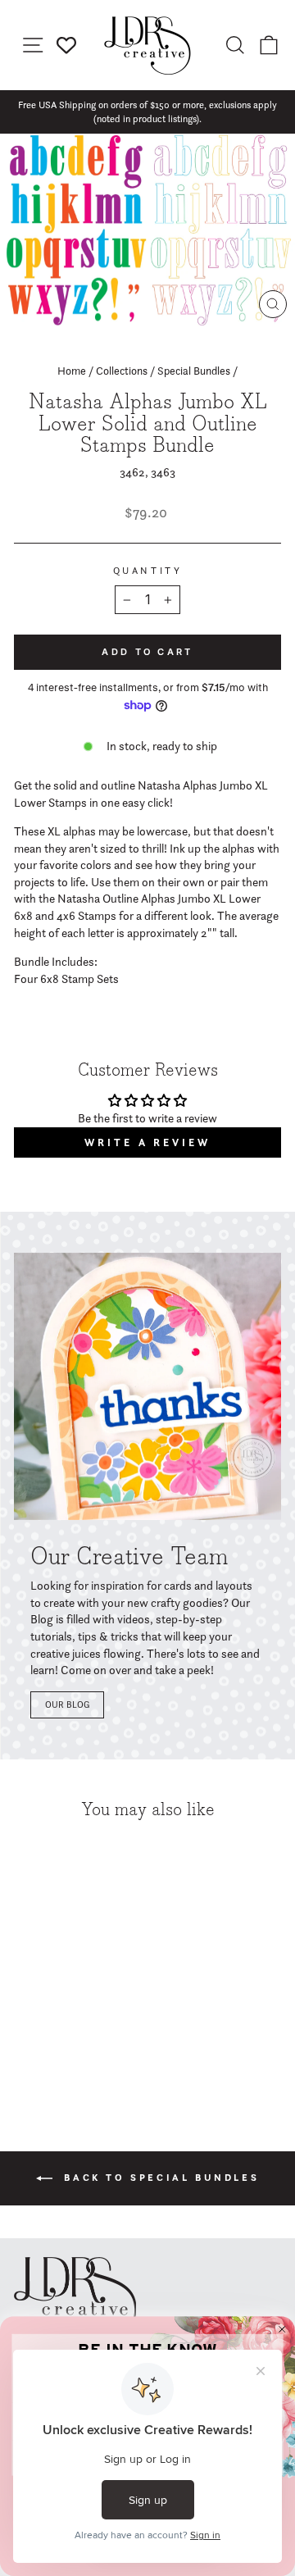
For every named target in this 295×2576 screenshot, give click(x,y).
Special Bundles (194, 371)
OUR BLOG (67, 1704)
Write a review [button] (147, 1142)
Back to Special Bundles (159, 2177)
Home (72, 371)
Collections (122, 371)
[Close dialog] (282, 2329)
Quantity (147, 571)
